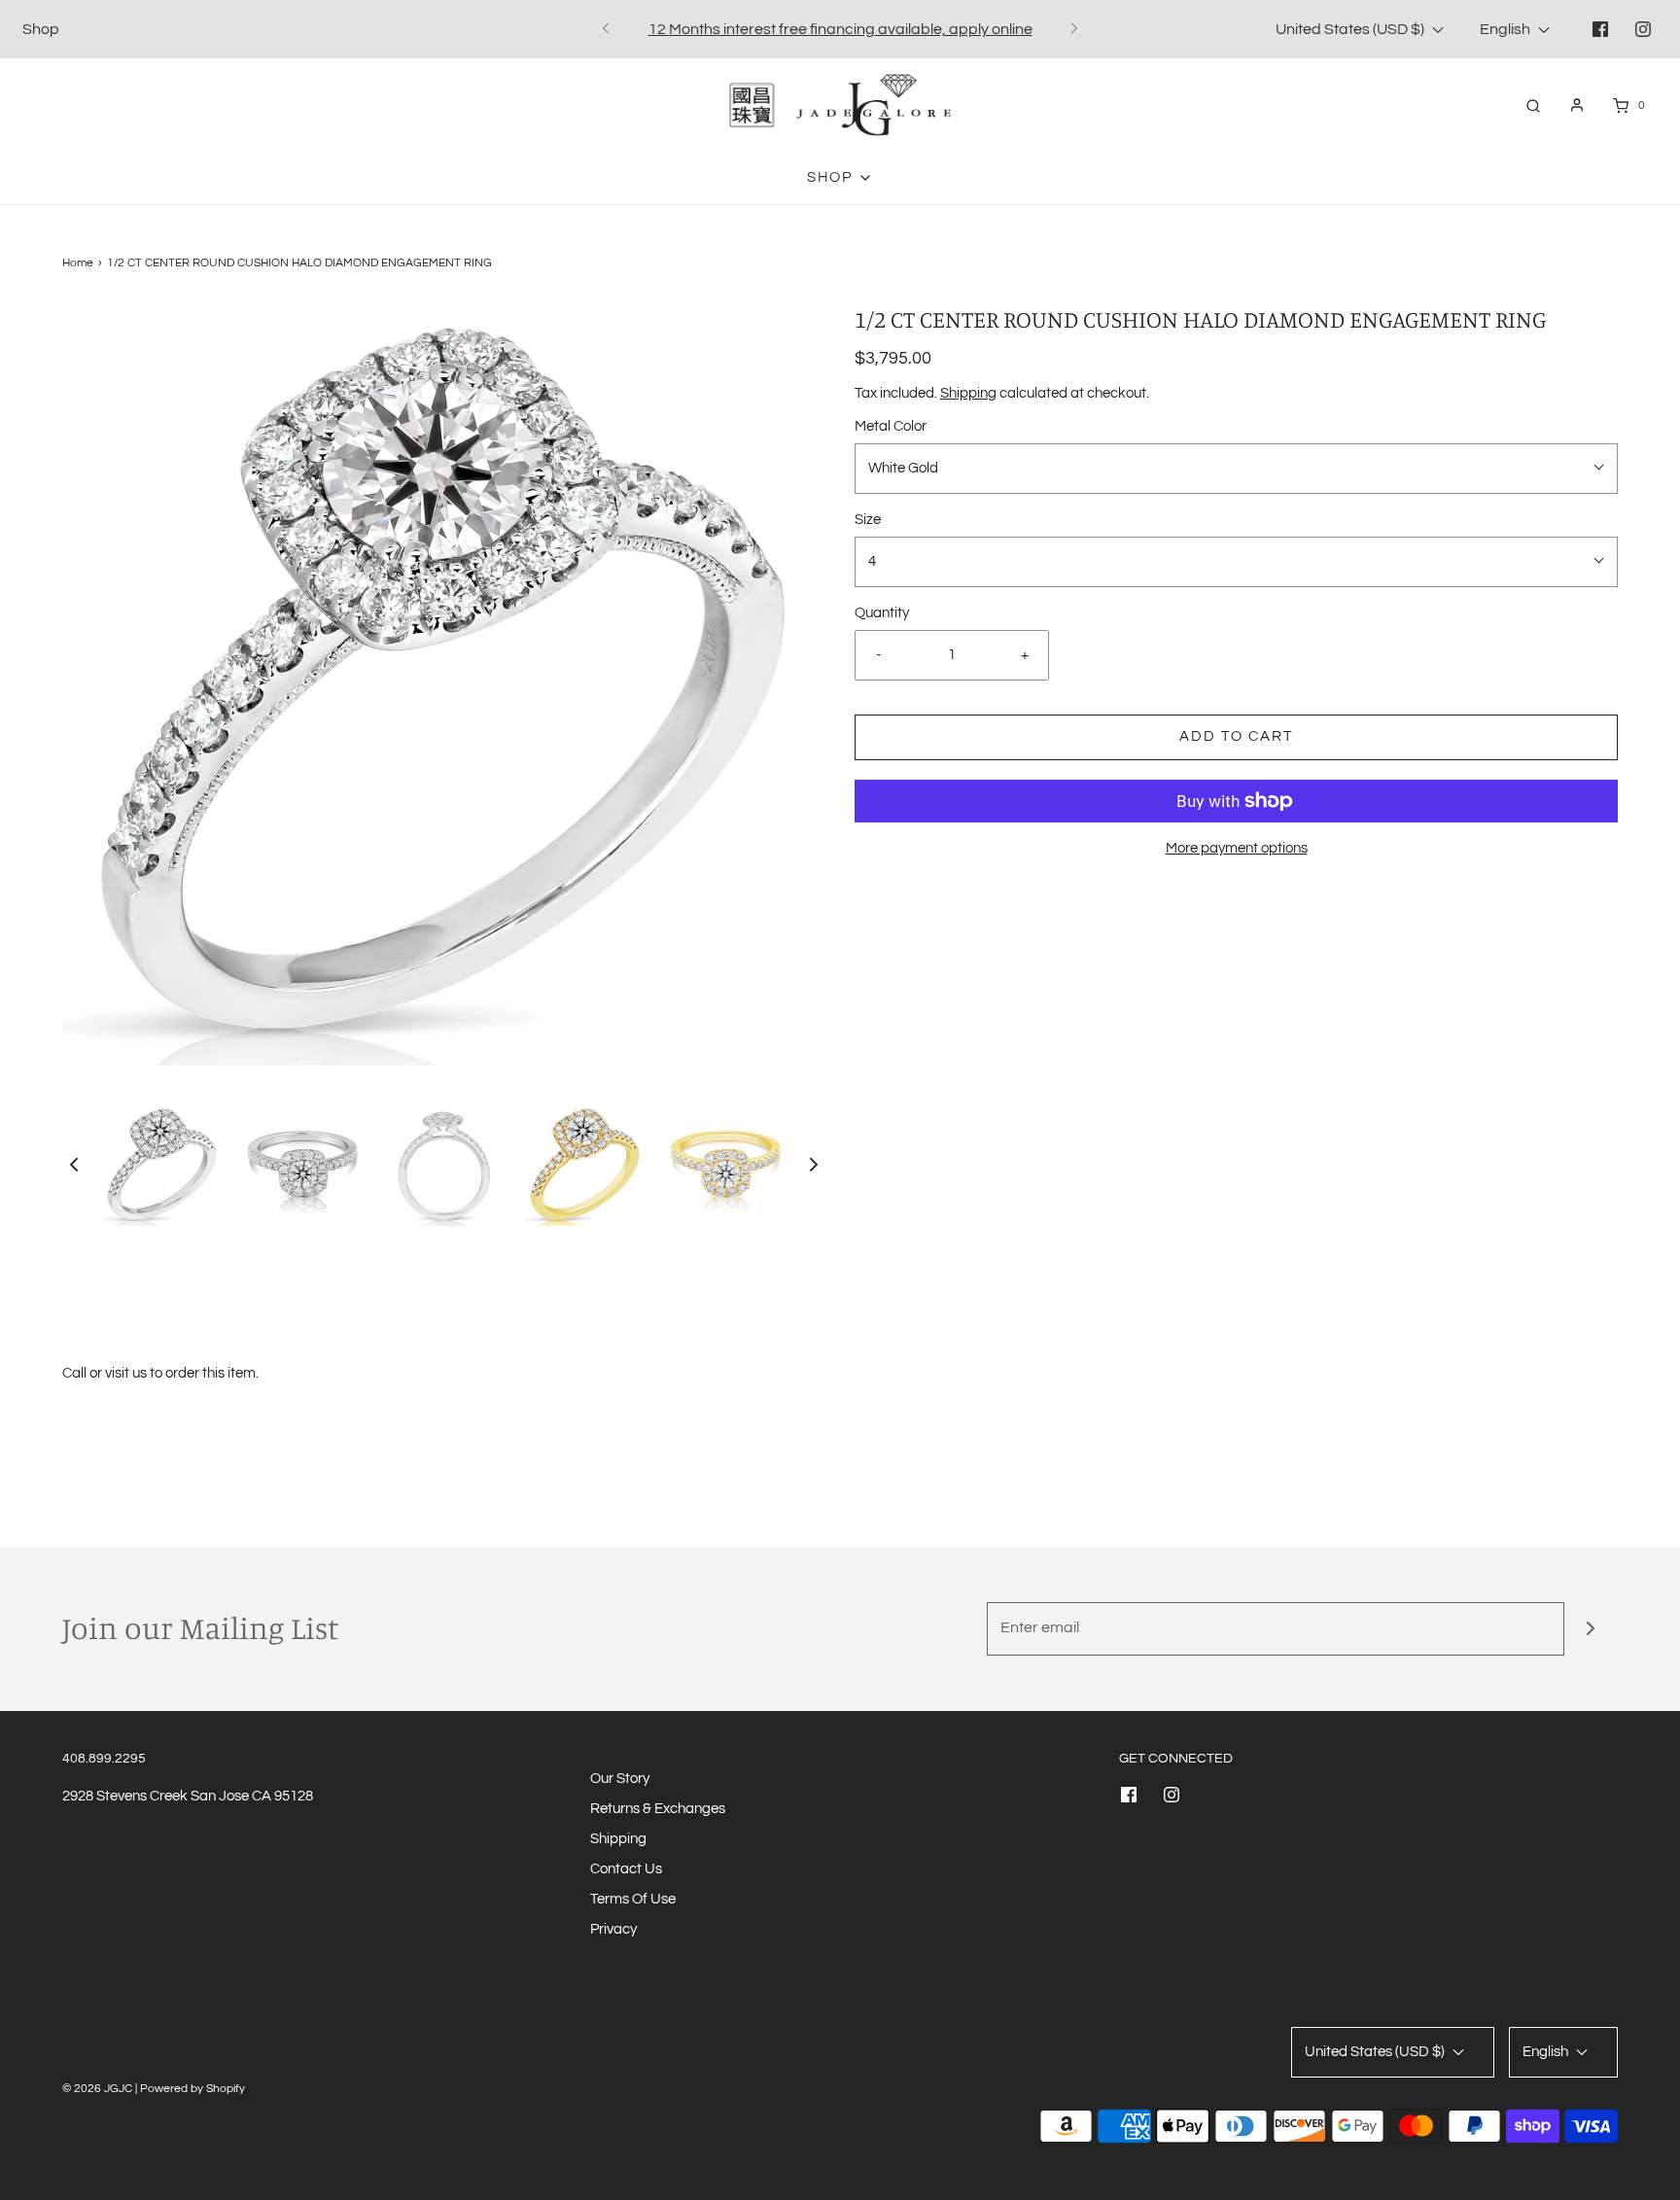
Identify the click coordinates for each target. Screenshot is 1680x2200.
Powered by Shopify (192, 2089)
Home (78, 263)
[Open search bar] (1533, 105)
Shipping (968, 393)
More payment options (1237, 848)
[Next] (1074, 29)
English (1506, 29)
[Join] (1591, 1629)
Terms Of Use (633, 1899)
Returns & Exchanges (658, 1809)
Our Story (620, 1779)
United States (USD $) (1351, 29)
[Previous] (606, 29)
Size (868, 520)
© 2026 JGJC (97, 2089)
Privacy (613, 1929)
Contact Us (626, 1869)
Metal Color (891, 426)
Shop (41, 29)
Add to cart (1236, 736)
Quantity (882, 613)
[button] (74, 1165)
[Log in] (1577, 105)
